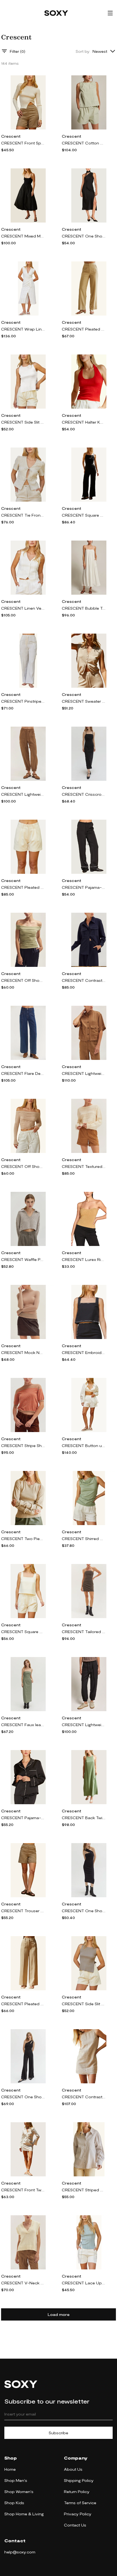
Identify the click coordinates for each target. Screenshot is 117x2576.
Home (10, 2469)
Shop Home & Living (24, 2514)
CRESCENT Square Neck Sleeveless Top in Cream (23, 1632)
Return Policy (77, 2492)
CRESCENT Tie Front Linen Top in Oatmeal (23, 515)
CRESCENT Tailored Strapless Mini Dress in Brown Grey (84, 1632)
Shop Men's (16, 2480)
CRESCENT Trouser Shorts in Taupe (23, 1911)
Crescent (11, 136)
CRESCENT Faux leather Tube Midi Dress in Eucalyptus (23, 1725)
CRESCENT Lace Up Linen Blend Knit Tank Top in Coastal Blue (84, 2283)
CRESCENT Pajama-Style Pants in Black (84, 887)
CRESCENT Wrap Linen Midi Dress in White (23, 329)
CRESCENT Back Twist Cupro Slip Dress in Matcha (84, 1818)
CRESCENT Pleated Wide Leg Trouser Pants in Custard (23, 2004)
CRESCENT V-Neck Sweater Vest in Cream (23, 2283)
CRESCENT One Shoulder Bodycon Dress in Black (84, 1911)
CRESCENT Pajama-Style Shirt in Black (23, 1818)
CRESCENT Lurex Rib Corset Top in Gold (84, 1259)
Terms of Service (80, 2503)
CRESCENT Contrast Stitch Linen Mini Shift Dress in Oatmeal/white (84, 2097)
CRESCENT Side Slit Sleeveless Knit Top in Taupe (84, 2004)
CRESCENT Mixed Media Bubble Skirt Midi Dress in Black (23, 236)
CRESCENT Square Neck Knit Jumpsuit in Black (84, 515)
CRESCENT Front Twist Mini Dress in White (23, 2190)
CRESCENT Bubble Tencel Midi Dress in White (84, 608)
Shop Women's (19, 2492)
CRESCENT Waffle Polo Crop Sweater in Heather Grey (23, 1259)
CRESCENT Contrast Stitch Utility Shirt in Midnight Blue (84, 980)
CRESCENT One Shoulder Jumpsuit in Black (23, 2097)
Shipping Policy (79, 2480)
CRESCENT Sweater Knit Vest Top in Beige (84, 701)
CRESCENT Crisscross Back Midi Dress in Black (84, 794)
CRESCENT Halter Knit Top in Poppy (84, 422)
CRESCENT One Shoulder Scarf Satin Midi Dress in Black (84, 236)
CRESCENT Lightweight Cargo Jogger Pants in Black (84, 1725)
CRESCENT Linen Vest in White (23, 608)
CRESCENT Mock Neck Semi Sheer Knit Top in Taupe (23, 1352)
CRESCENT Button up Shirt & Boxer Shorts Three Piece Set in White (84, 1446)
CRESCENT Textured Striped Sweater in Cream (84, 1166)
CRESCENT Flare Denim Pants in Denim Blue (23, 1073)
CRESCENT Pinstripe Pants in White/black (23, 701)
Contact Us (75, 2525)
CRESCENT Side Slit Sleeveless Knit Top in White (23, 422)
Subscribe (59, 2433)
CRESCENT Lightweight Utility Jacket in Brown (84, 1073)
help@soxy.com (20, 2552)
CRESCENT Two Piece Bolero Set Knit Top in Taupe (23, 1539)
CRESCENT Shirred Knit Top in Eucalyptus (84, 1539)
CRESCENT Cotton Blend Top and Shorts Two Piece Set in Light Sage (84, 143)
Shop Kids (14, 2503)
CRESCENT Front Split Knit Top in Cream (23, 143)
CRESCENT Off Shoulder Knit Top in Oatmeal (23, 1166)
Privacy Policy (78, 2514)
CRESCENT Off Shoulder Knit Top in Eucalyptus (23, 980)
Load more (59, 2314)
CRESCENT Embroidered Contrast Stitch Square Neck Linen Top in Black (84, 1352)
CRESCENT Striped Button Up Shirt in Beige (84, 2190)
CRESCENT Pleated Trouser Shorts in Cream (23, 887)
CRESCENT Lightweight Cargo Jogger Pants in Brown (23, 794)
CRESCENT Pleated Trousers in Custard (84, 329)
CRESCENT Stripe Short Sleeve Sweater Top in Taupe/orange (23, 1446)
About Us (73, 2469)
